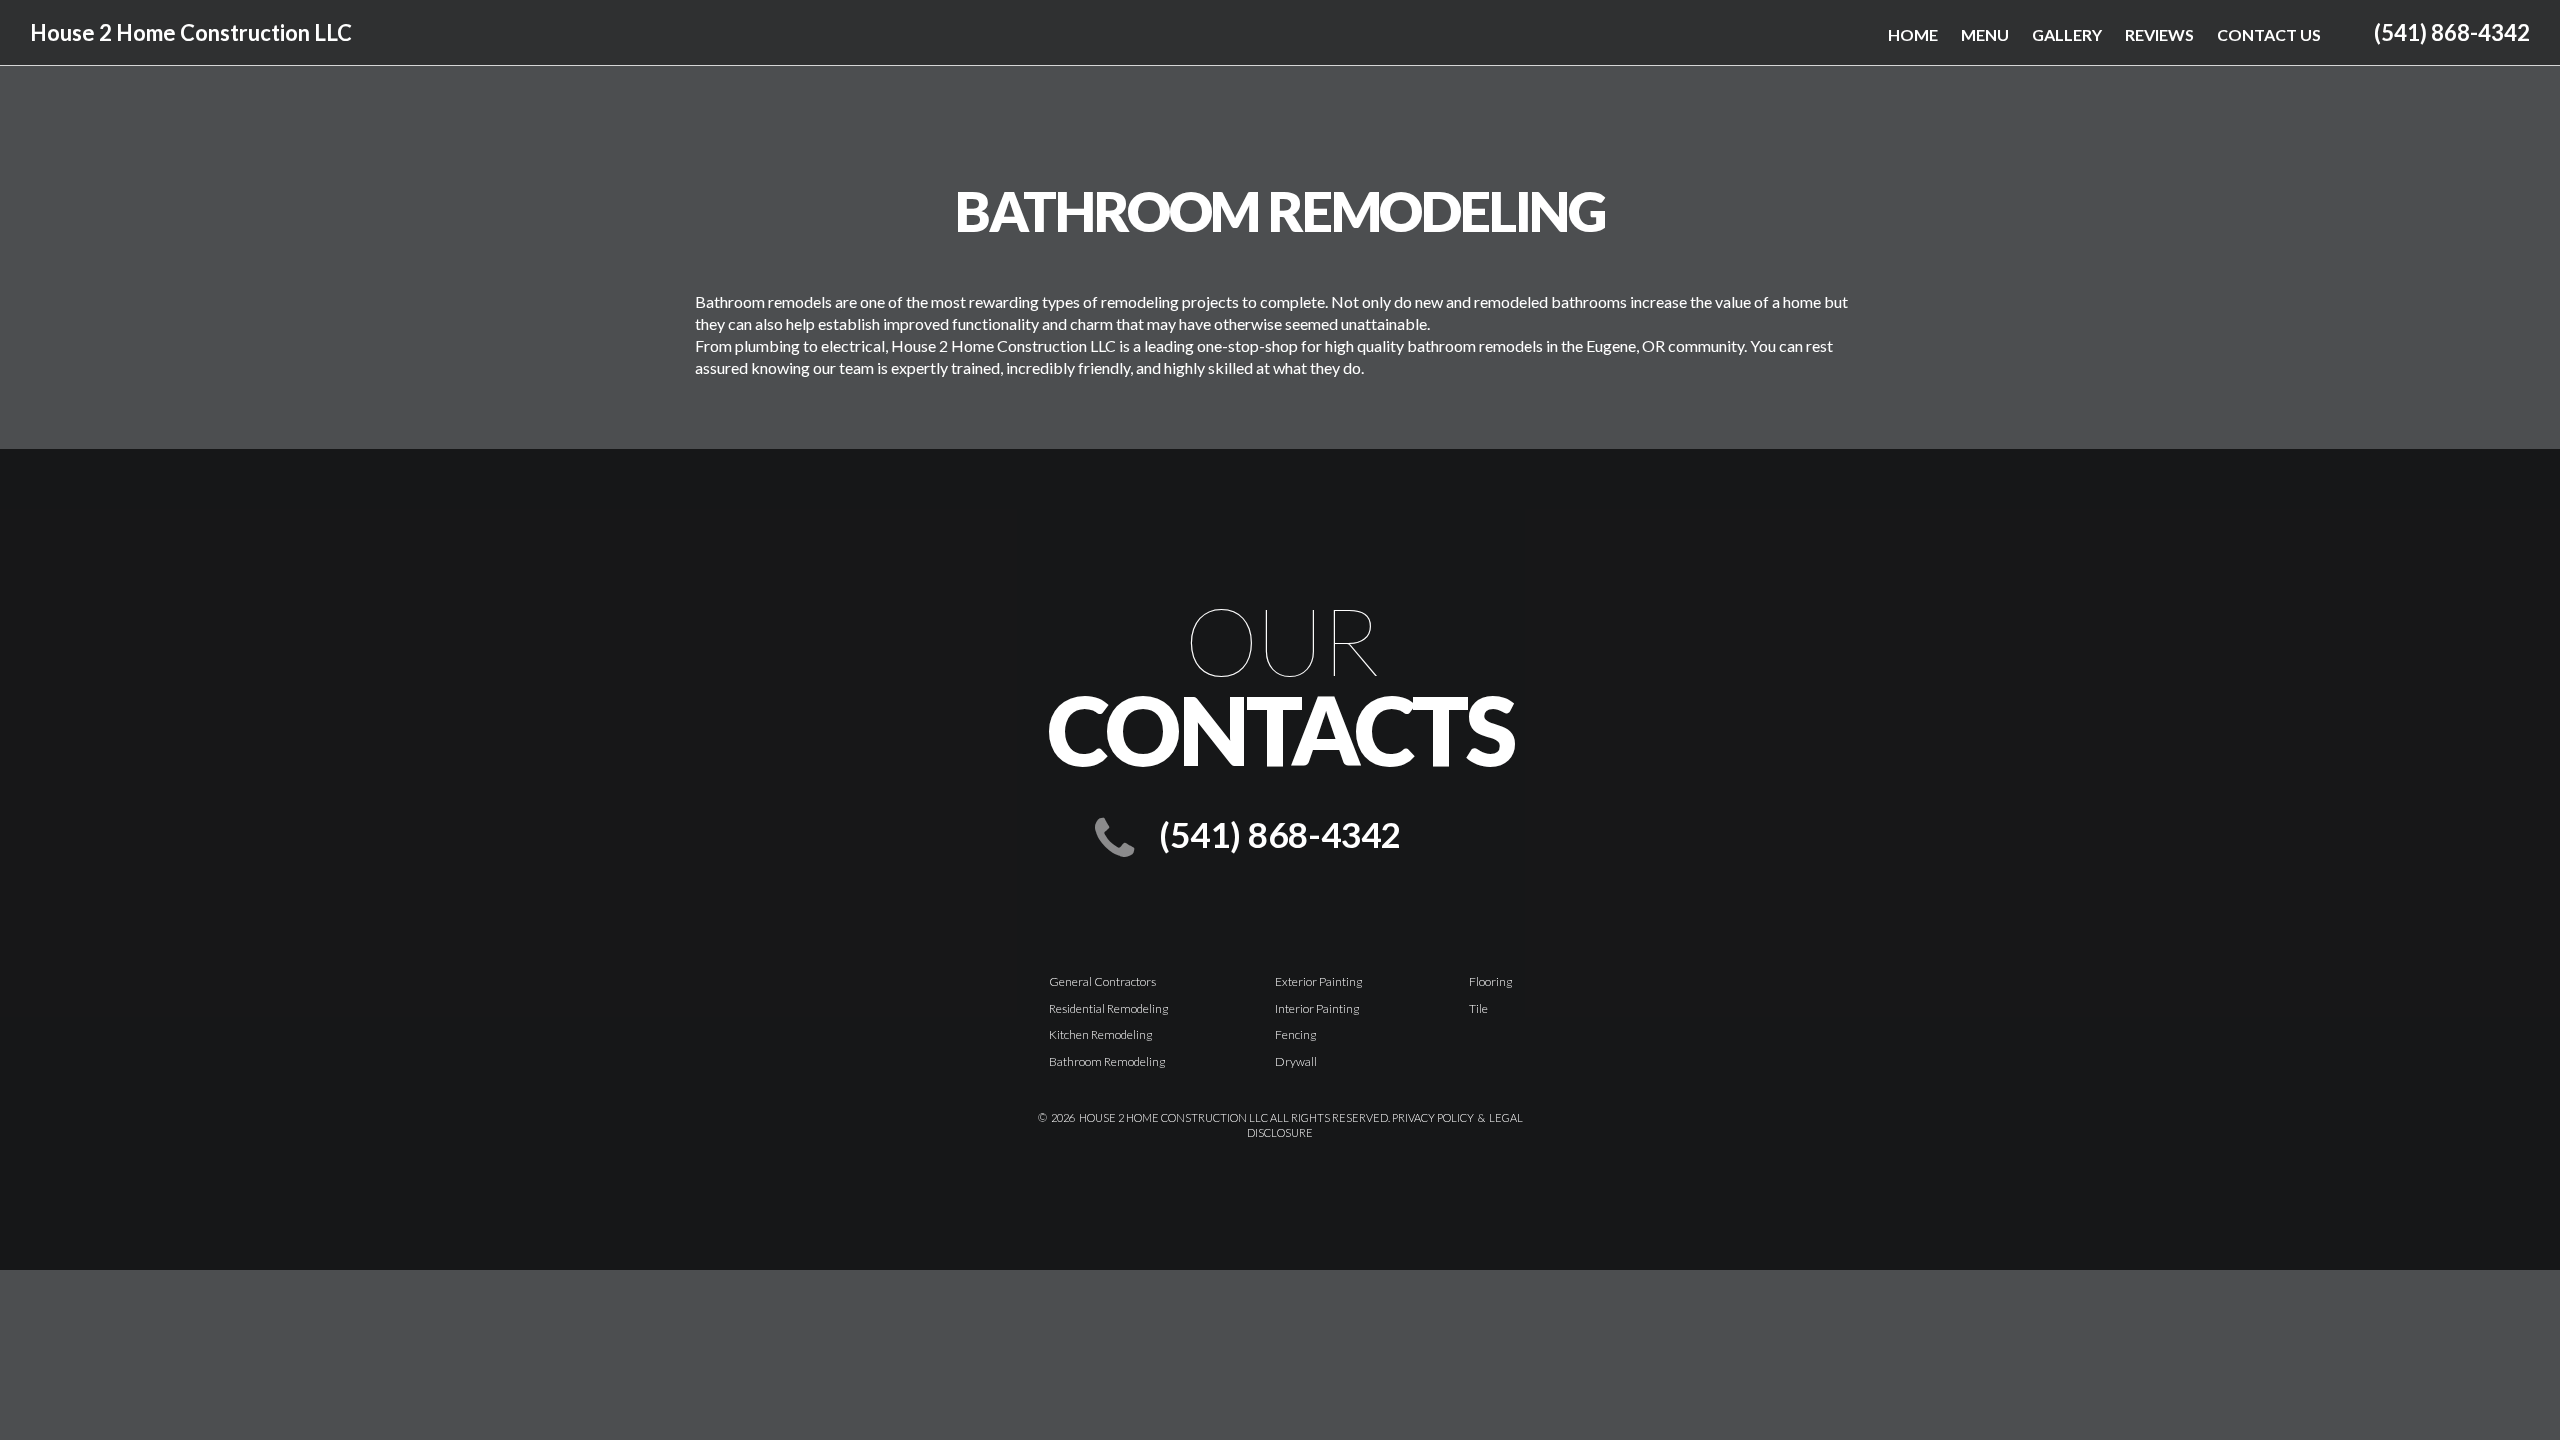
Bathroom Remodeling (1107, 1061)
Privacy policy (1433, 1117)
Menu (1985, 34)
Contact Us (2269, 34)
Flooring (1490, 981)
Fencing (1295, 1034)
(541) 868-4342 (2452, 32)
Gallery (2067, 34)
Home (1913, 34)
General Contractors (1102, 981)
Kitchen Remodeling (1100, 1034)
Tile (1478, 1008)
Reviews (2159, 34)
